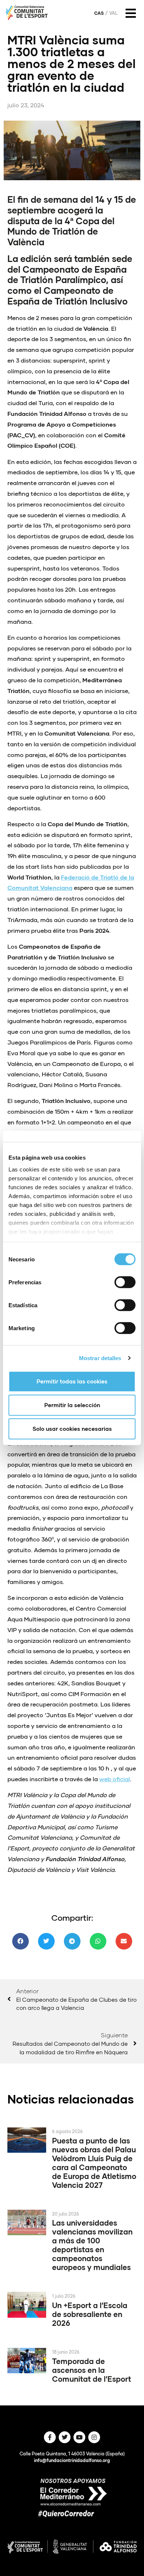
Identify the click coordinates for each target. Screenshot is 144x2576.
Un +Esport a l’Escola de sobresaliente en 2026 (90, 2314)
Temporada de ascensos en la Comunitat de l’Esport (92, 2370)
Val (114, 13)
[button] (20, 1941)
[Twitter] (65, 2437)
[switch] (125, 1282)
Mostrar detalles (100, 1358)
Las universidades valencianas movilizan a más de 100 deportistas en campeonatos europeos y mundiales (92, 2245)
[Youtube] (79, 2437)
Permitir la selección (72, 1405)
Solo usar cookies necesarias (72, 1429)
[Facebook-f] (50, 2437)
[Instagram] (94, 2437)
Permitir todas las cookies (72, 1381)
